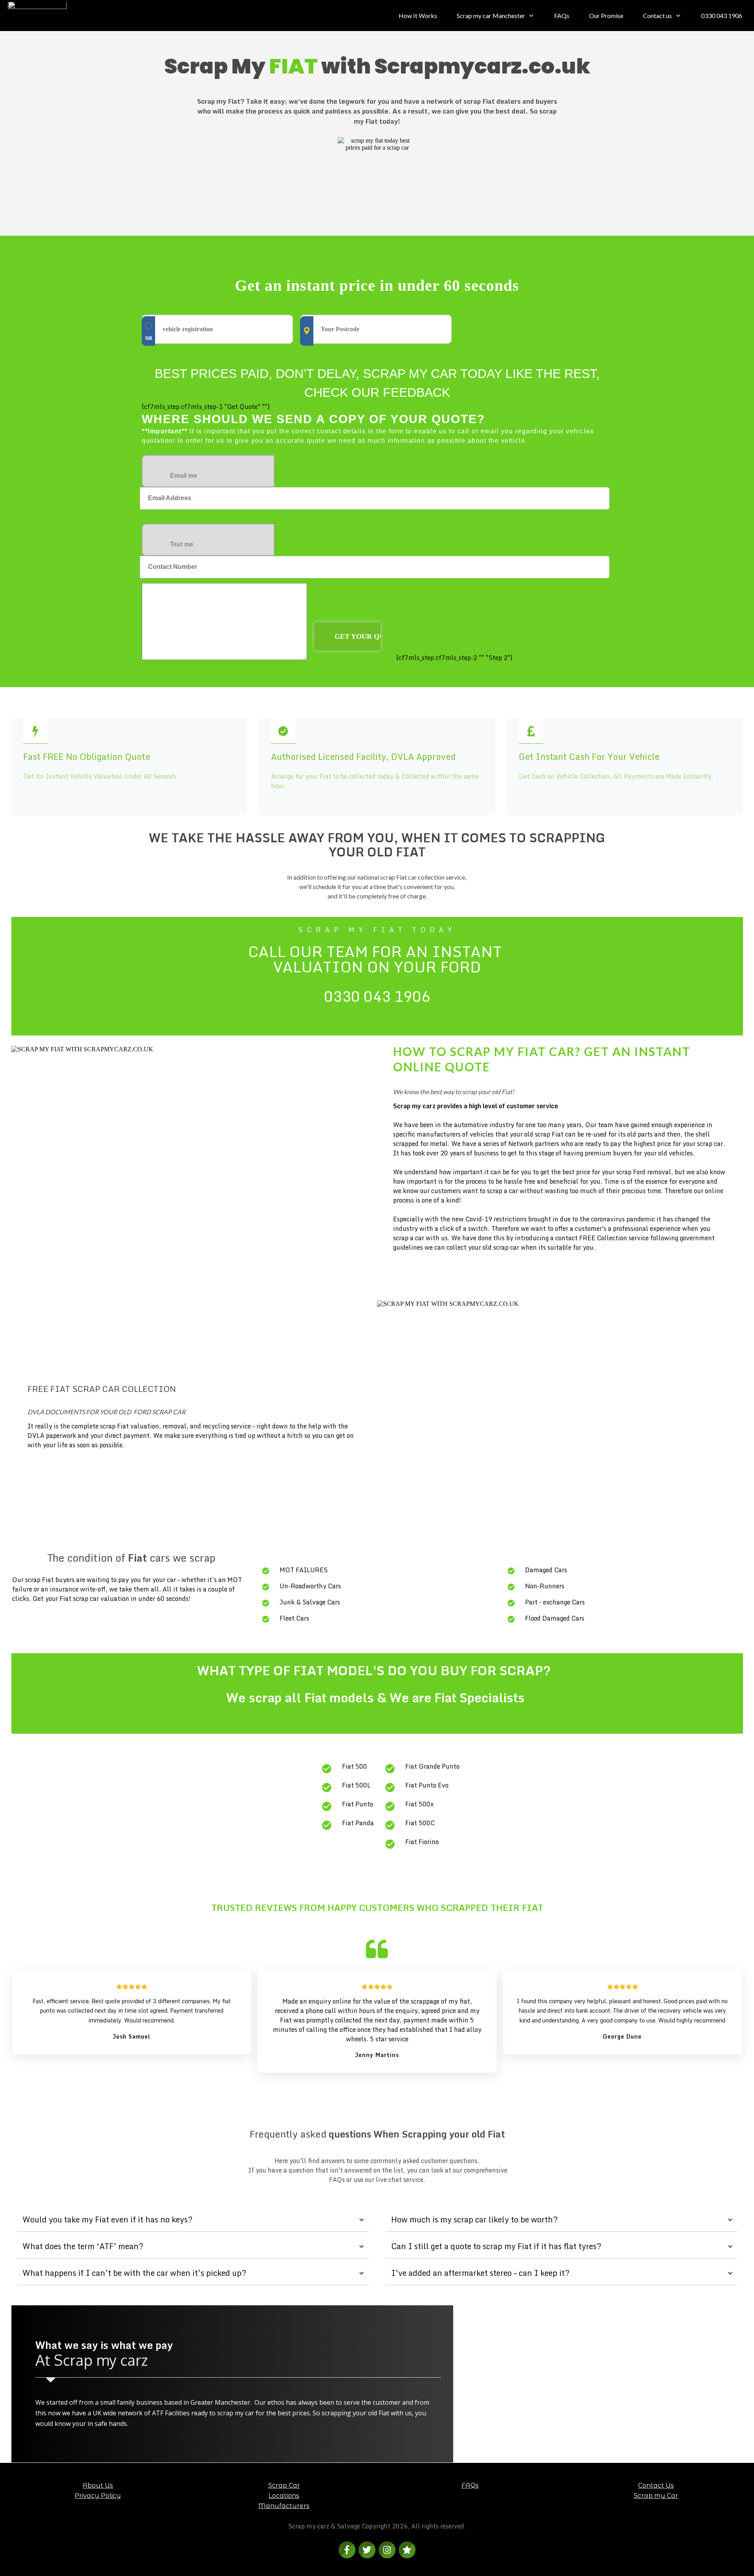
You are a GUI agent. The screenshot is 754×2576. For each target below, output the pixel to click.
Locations (284, 2496)
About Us (98, 2485)
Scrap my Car (656, 2496)
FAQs (470, 2485)
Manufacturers (284, 2506)
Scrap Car (284, 2485)
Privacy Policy (98, 2496)
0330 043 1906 (377, 996)
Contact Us (656, 2485)
